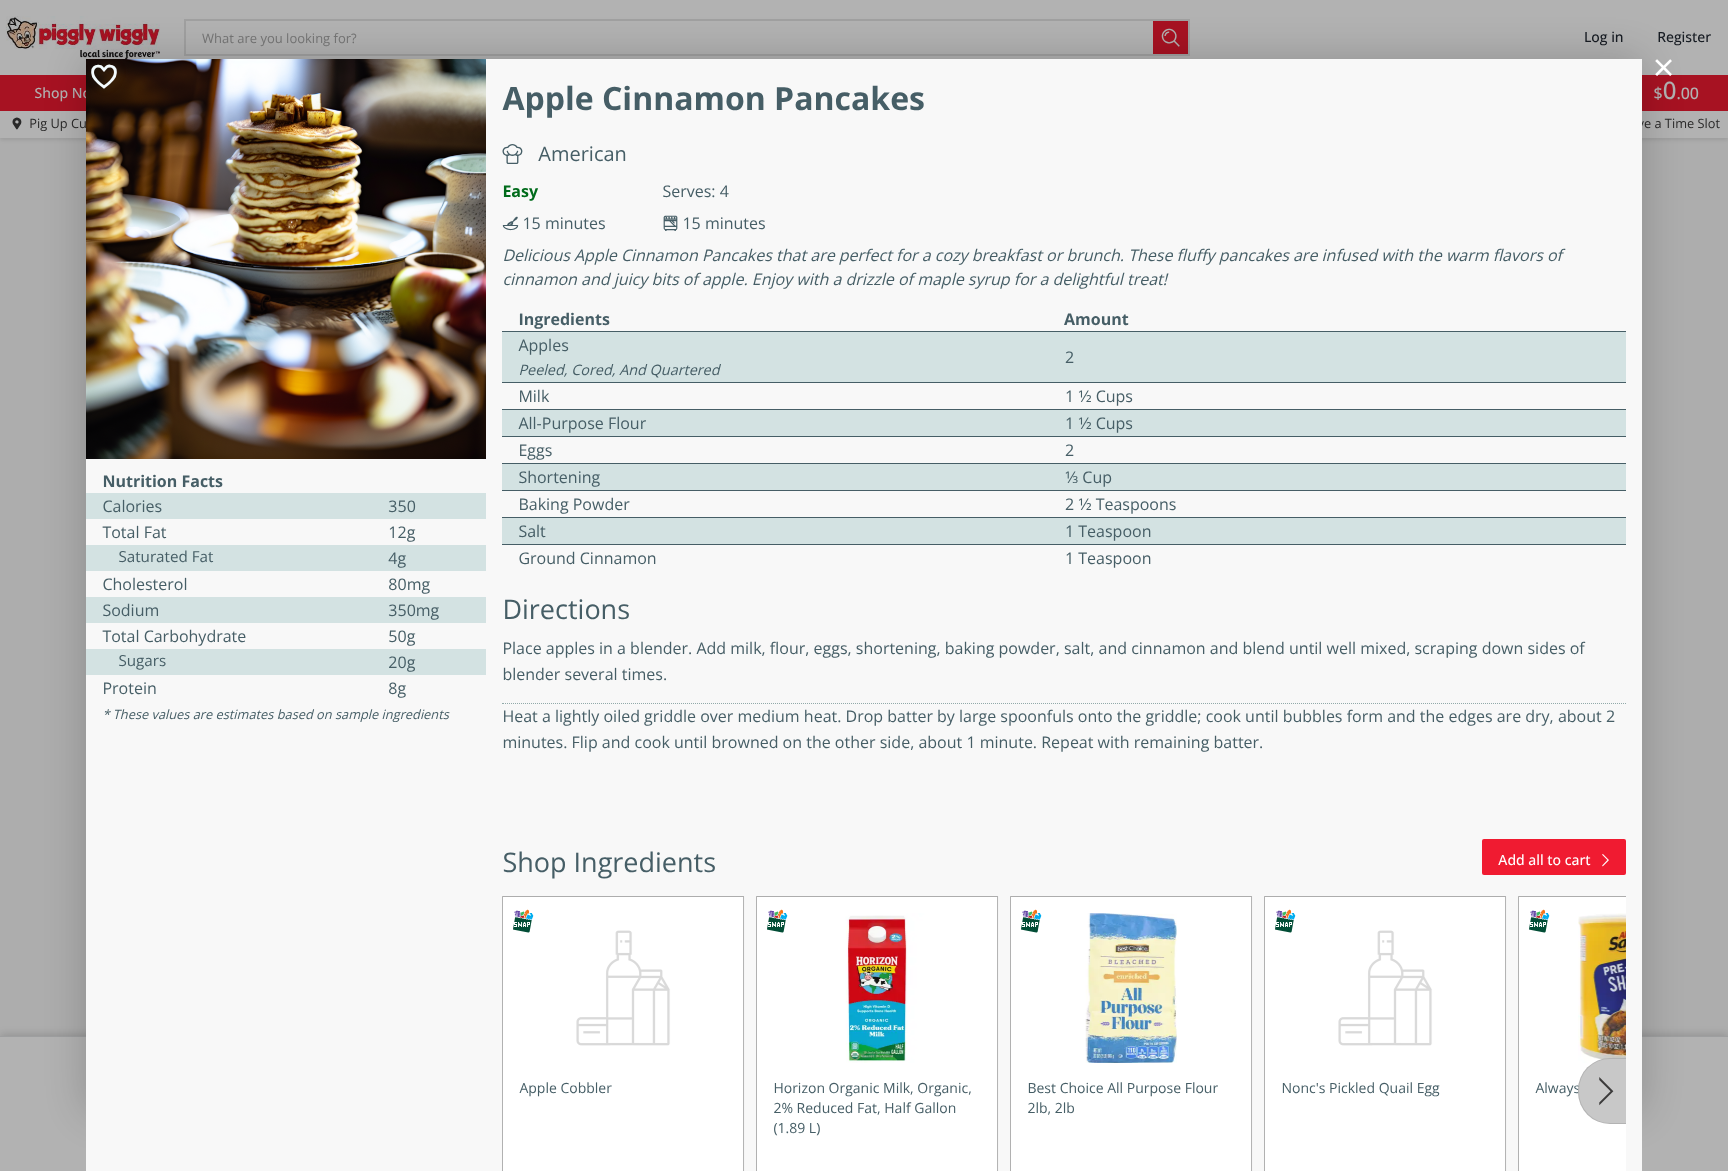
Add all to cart (1544, 860)
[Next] (1602, 1091)
